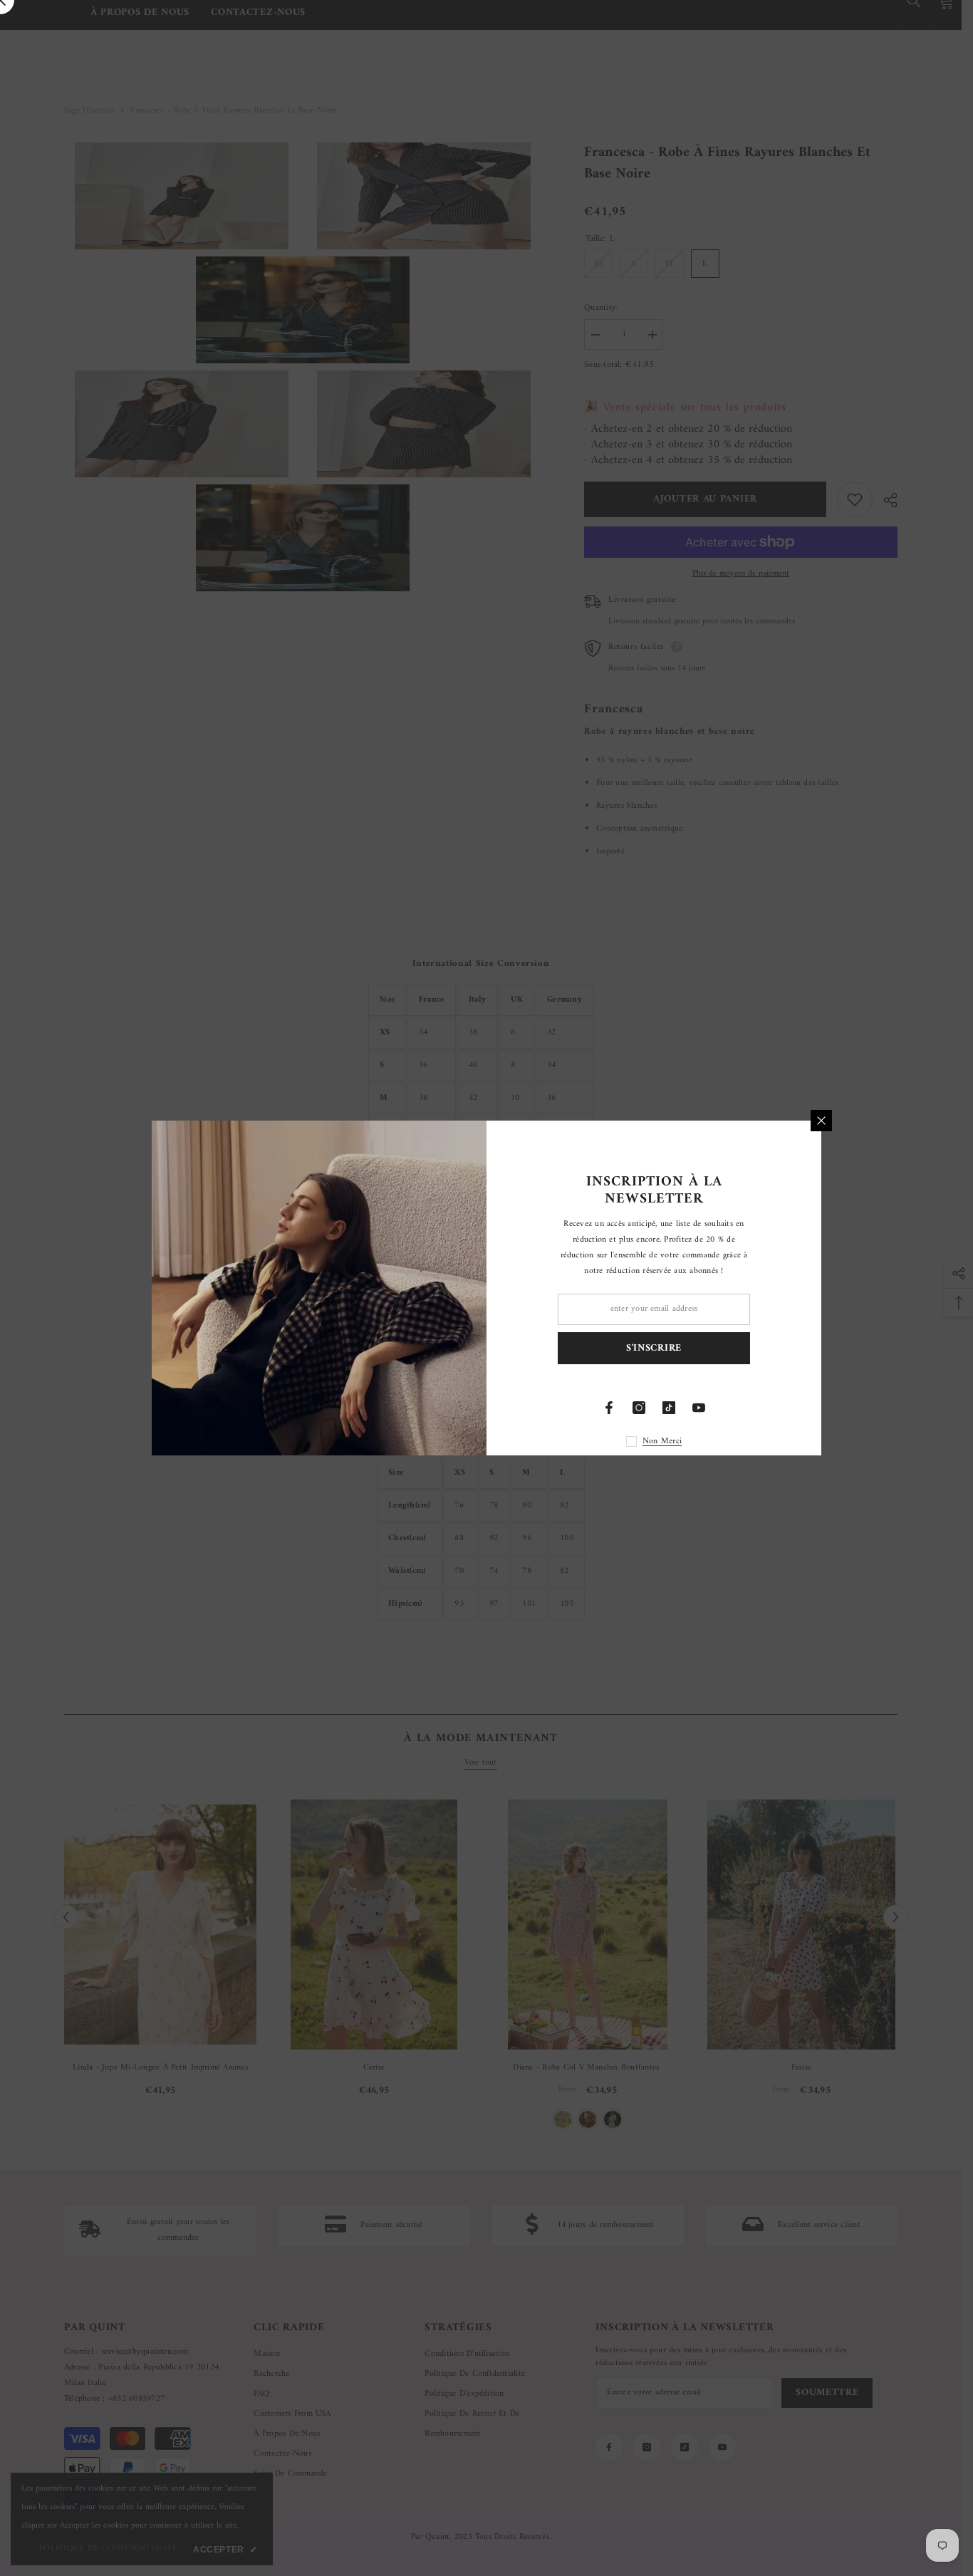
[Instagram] (639, 1408)
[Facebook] (609, 1408)
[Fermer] (821, 1121)
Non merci (662, 1442)
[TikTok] (669, 1408)
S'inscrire (654, 1348)
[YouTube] (699, 1408)
